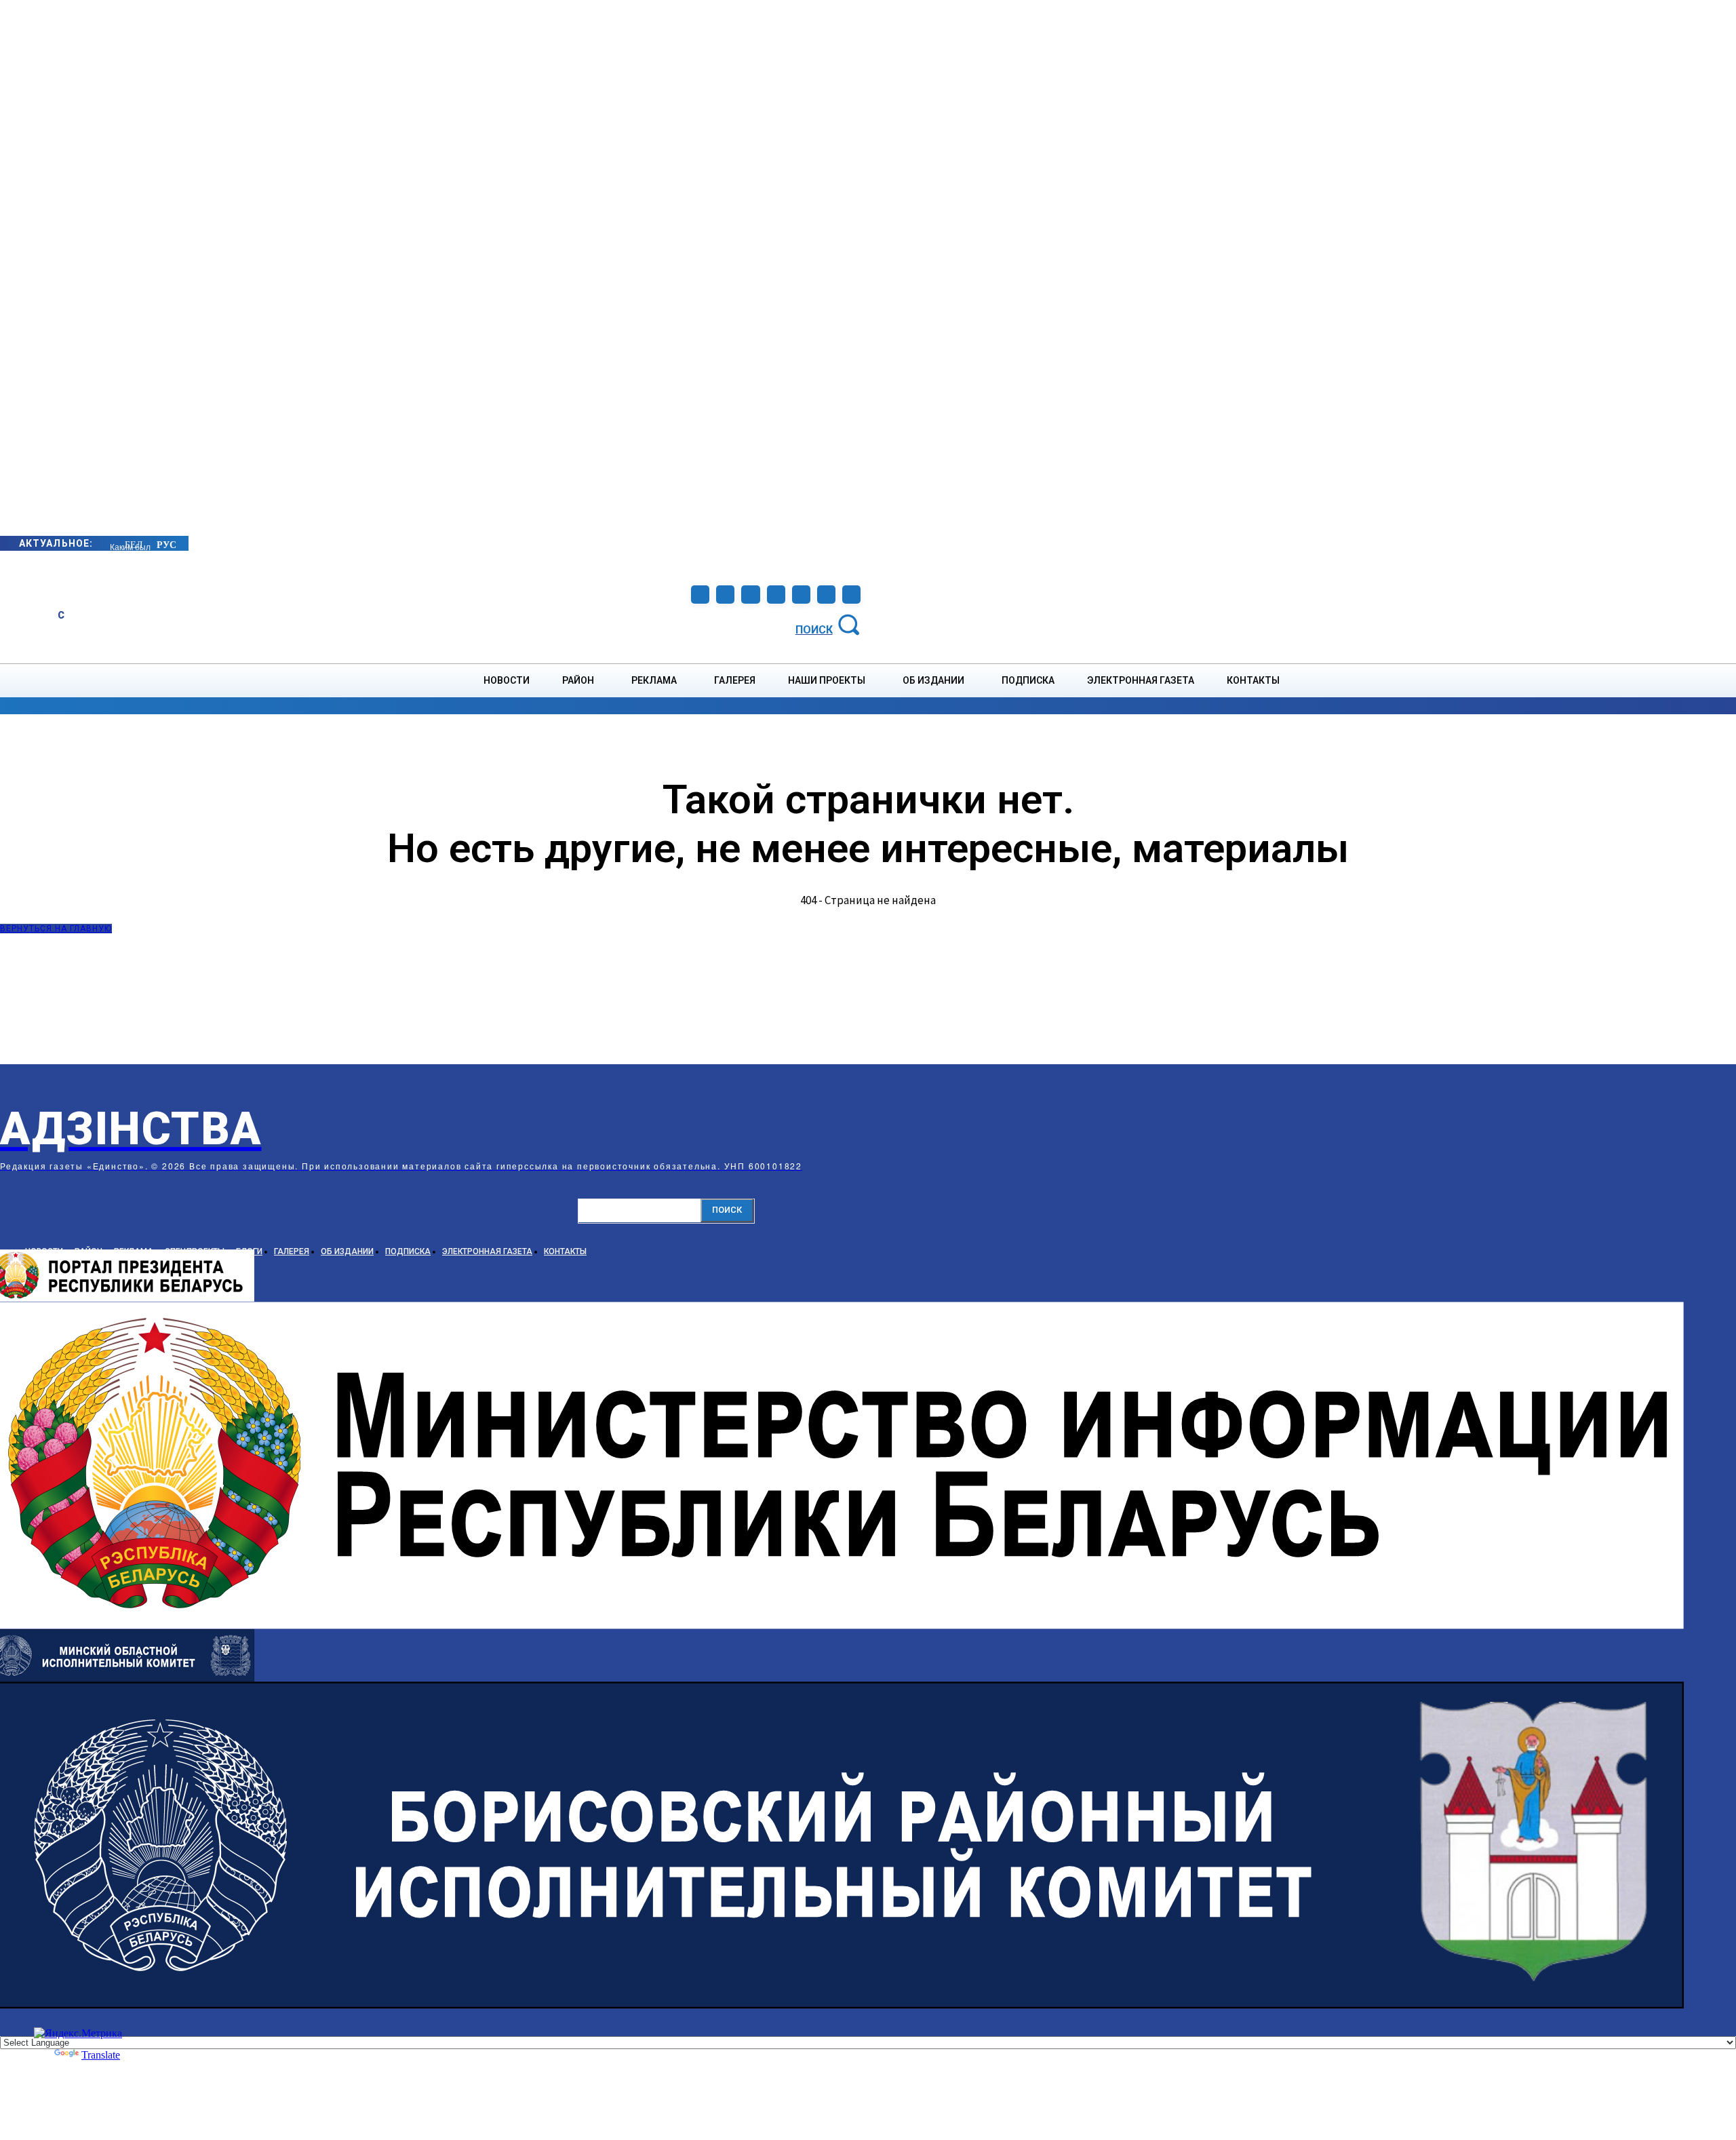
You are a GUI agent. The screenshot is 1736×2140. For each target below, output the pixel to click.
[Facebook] (700, 595)
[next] (111, 543)
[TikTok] (776, 595)
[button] (830, 624)
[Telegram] (750, 595)
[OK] (851, 595)
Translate (101, 2055)
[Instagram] (725, 595)
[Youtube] (826, 595)
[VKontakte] (801, 595)
